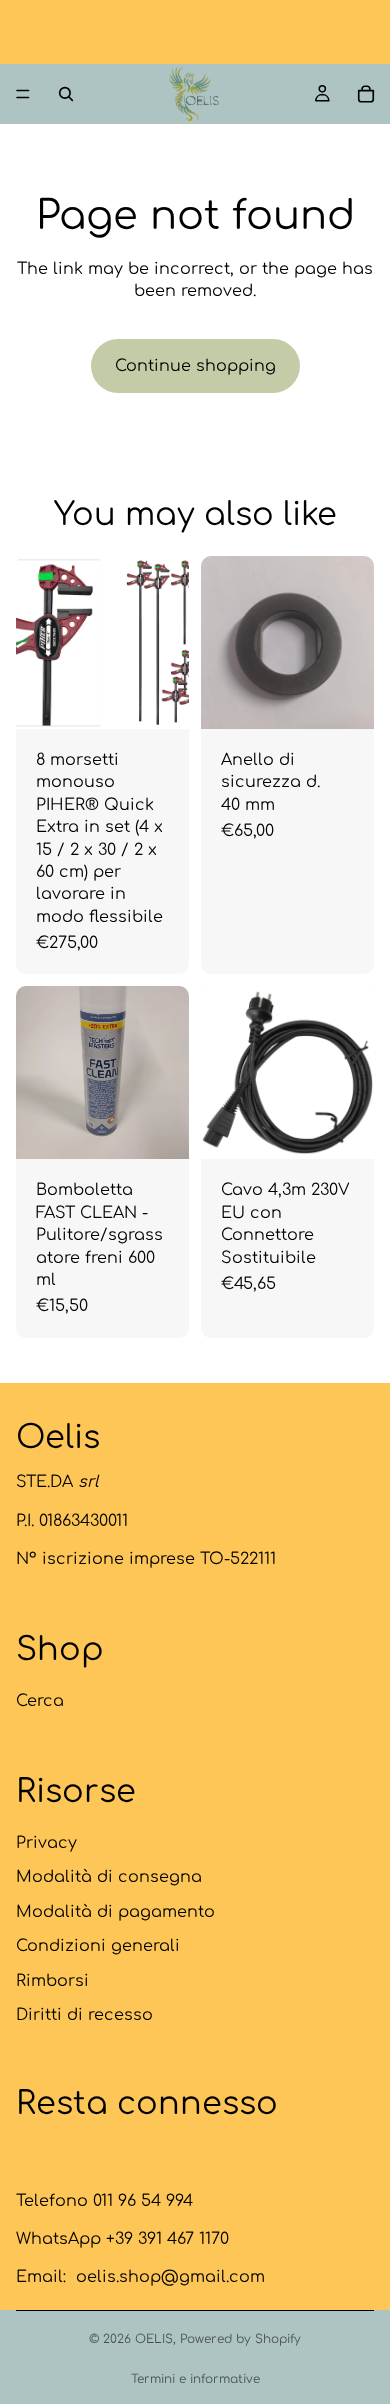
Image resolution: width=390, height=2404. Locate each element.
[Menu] (23, 94)
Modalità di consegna (109, 1877)
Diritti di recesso (84, 2015)
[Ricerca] (66, 94)
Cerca (40, 1701)
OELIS (154, 2339)
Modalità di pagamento (115, 1911)
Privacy (46, 1843)
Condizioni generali (98, 1946)
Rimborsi (52, 1980)
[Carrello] (366, 94)
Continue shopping (195, 366)
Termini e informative (195, 2379)
